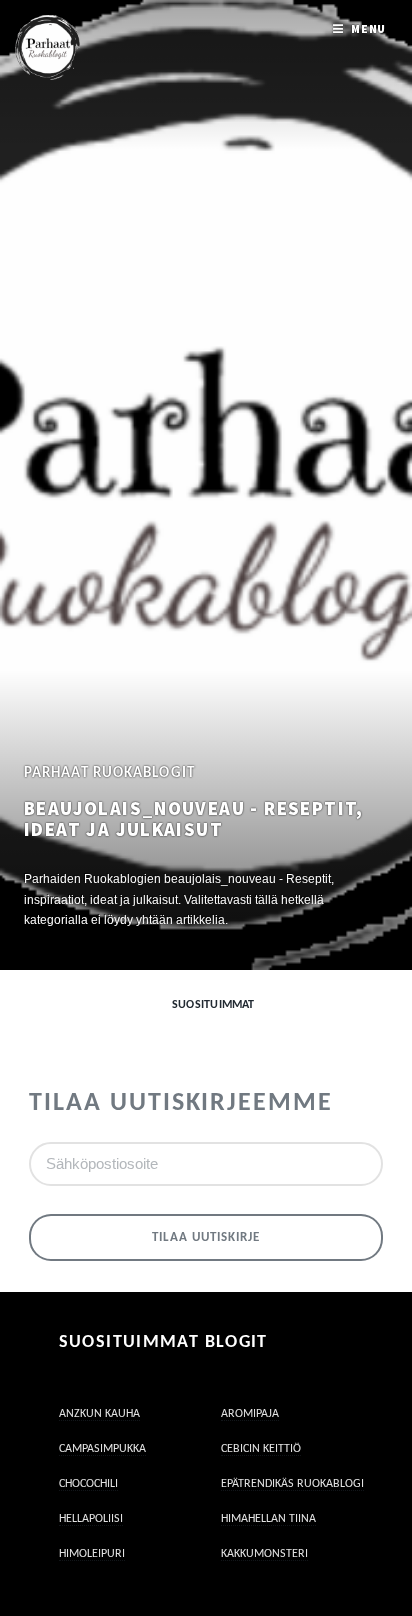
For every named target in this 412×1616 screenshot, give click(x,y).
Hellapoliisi (91, 1519)
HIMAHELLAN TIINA (268, 1519)
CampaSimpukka (102, 1449)
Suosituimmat (213, 1005)
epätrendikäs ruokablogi (292, 1484)
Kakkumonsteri (264, 1554)
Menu (369, 28)
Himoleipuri (92, 1554)
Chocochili (88, 1484)
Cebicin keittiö (261, 1449)
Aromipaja (250, 1414)
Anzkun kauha (99, 1414)
